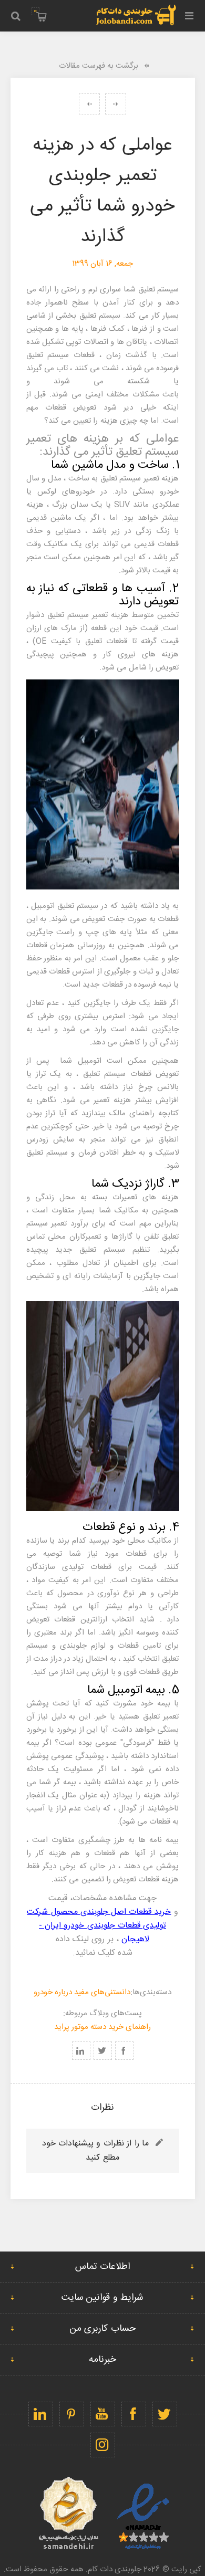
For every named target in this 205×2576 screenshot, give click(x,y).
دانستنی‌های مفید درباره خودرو (82, 1992)
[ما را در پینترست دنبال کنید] (72, 2414)
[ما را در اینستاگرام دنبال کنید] (103, 2445)
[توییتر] (165, 2414)
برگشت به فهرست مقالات (99, 66)
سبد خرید (35, 11)
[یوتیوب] (103, 2414)
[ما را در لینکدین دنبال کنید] (41, 2414)
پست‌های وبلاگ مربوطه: (102, 2013)
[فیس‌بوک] (134, 2414)
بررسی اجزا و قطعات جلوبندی (89, 104)
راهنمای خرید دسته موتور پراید (103, 2027)
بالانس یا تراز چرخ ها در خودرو (116, 104)
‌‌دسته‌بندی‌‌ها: (151, 1992)
